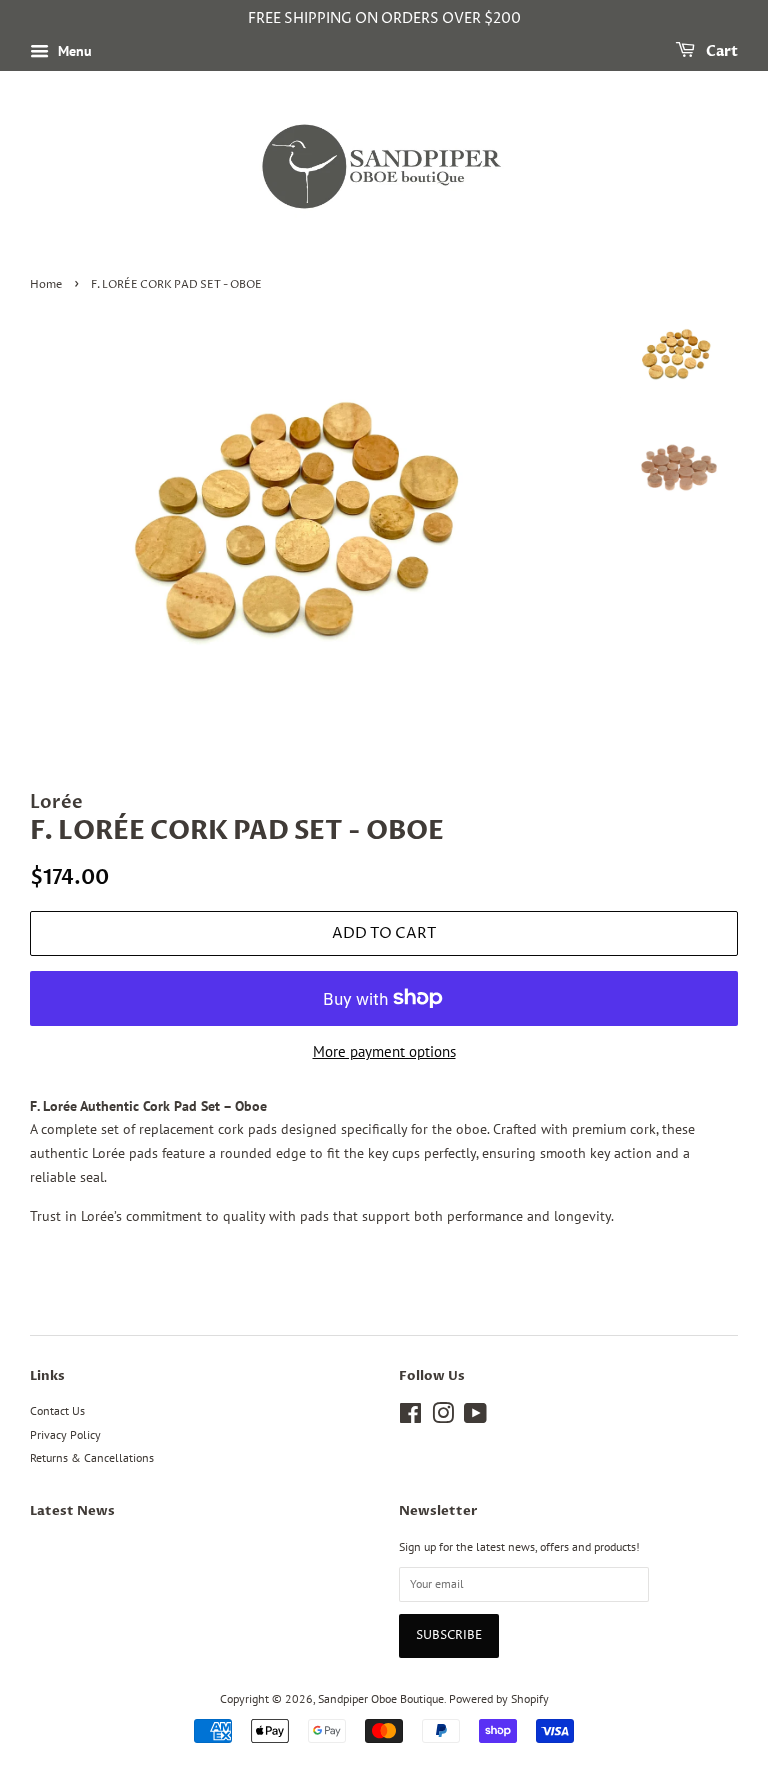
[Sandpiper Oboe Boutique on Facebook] (410, 1417)
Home (46, 285)
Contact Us (57, 1410)
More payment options (384, 1051)
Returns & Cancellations (92, 1457)
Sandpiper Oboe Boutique (381, 1698)
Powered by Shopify (499, 1698)
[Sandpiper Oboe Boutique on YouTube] (475, 1417)
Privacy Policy (65, 1434)
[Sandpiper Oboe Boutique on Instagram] (443, 1417)
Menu (73, 51)
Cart (720, 51)
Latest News (72, 1511)
